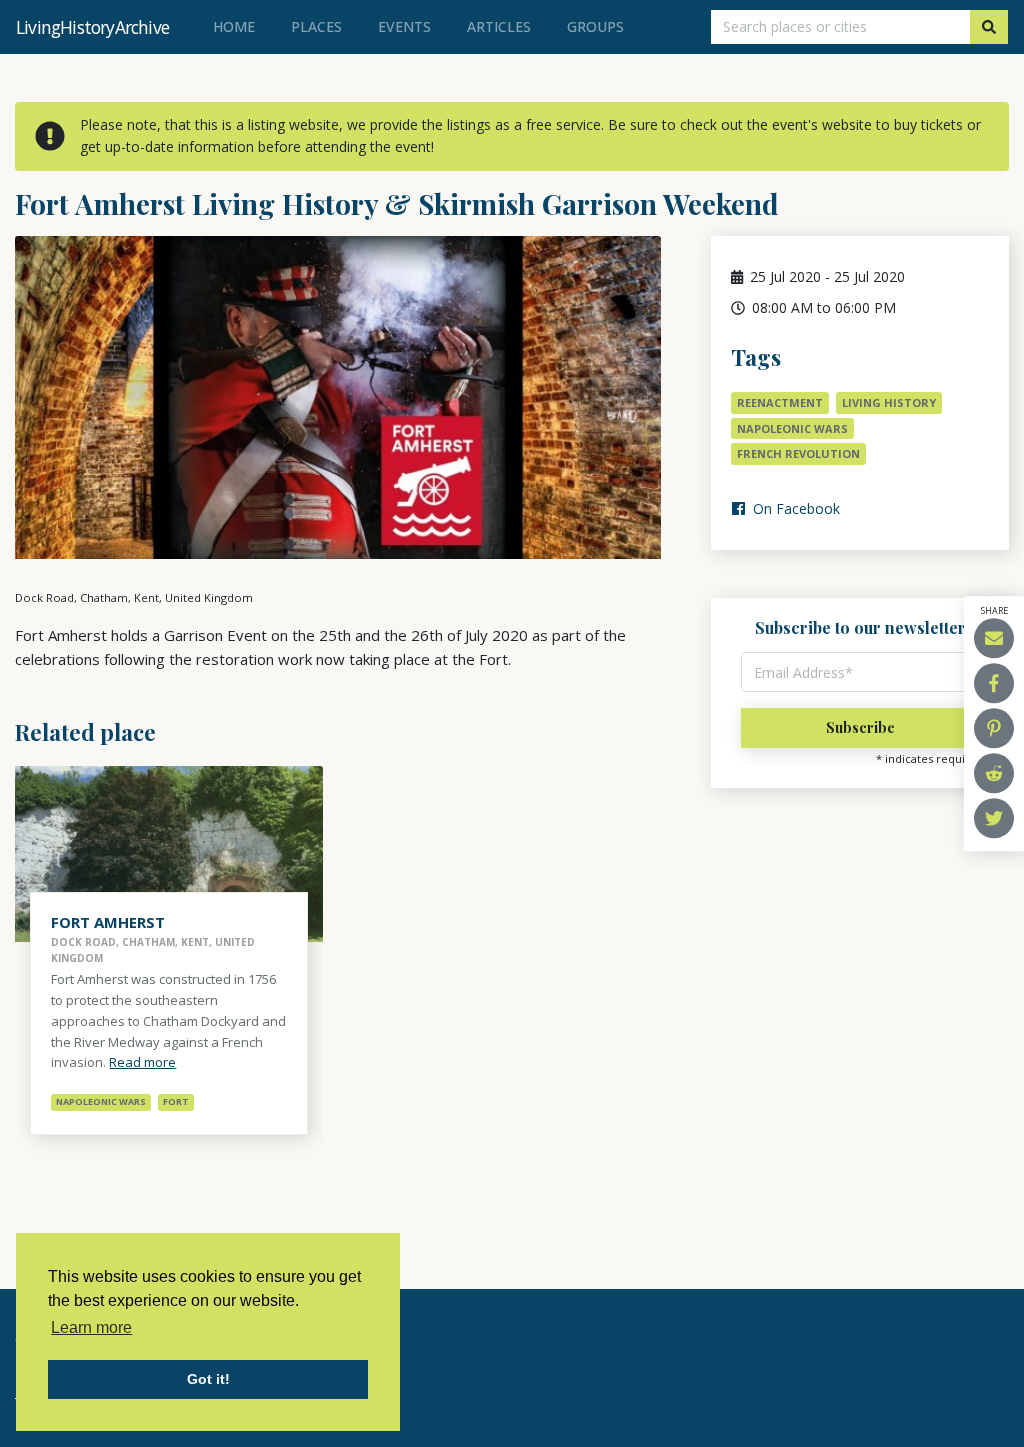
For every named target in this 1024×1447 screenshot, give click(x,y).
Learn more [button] (91, 1327)
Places (316, 26)
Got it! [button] (208, 1379)
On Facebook (794, 508)
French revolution (798, 453)
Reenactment (780, 402)
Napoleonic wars (792, 428)
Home (238, 26)
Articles (499, 26)
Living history (889, 402)
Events (404, 26)
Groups (595, 26)
